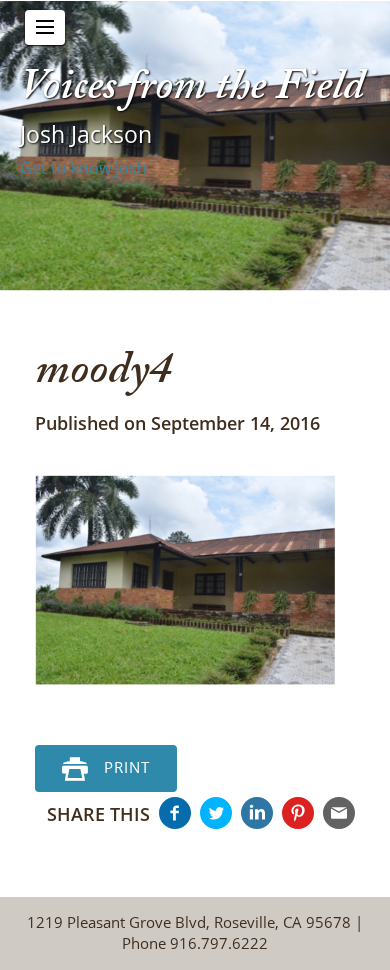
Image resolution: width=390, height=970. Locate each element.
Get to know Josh (83, 168)
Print (127, 767)
